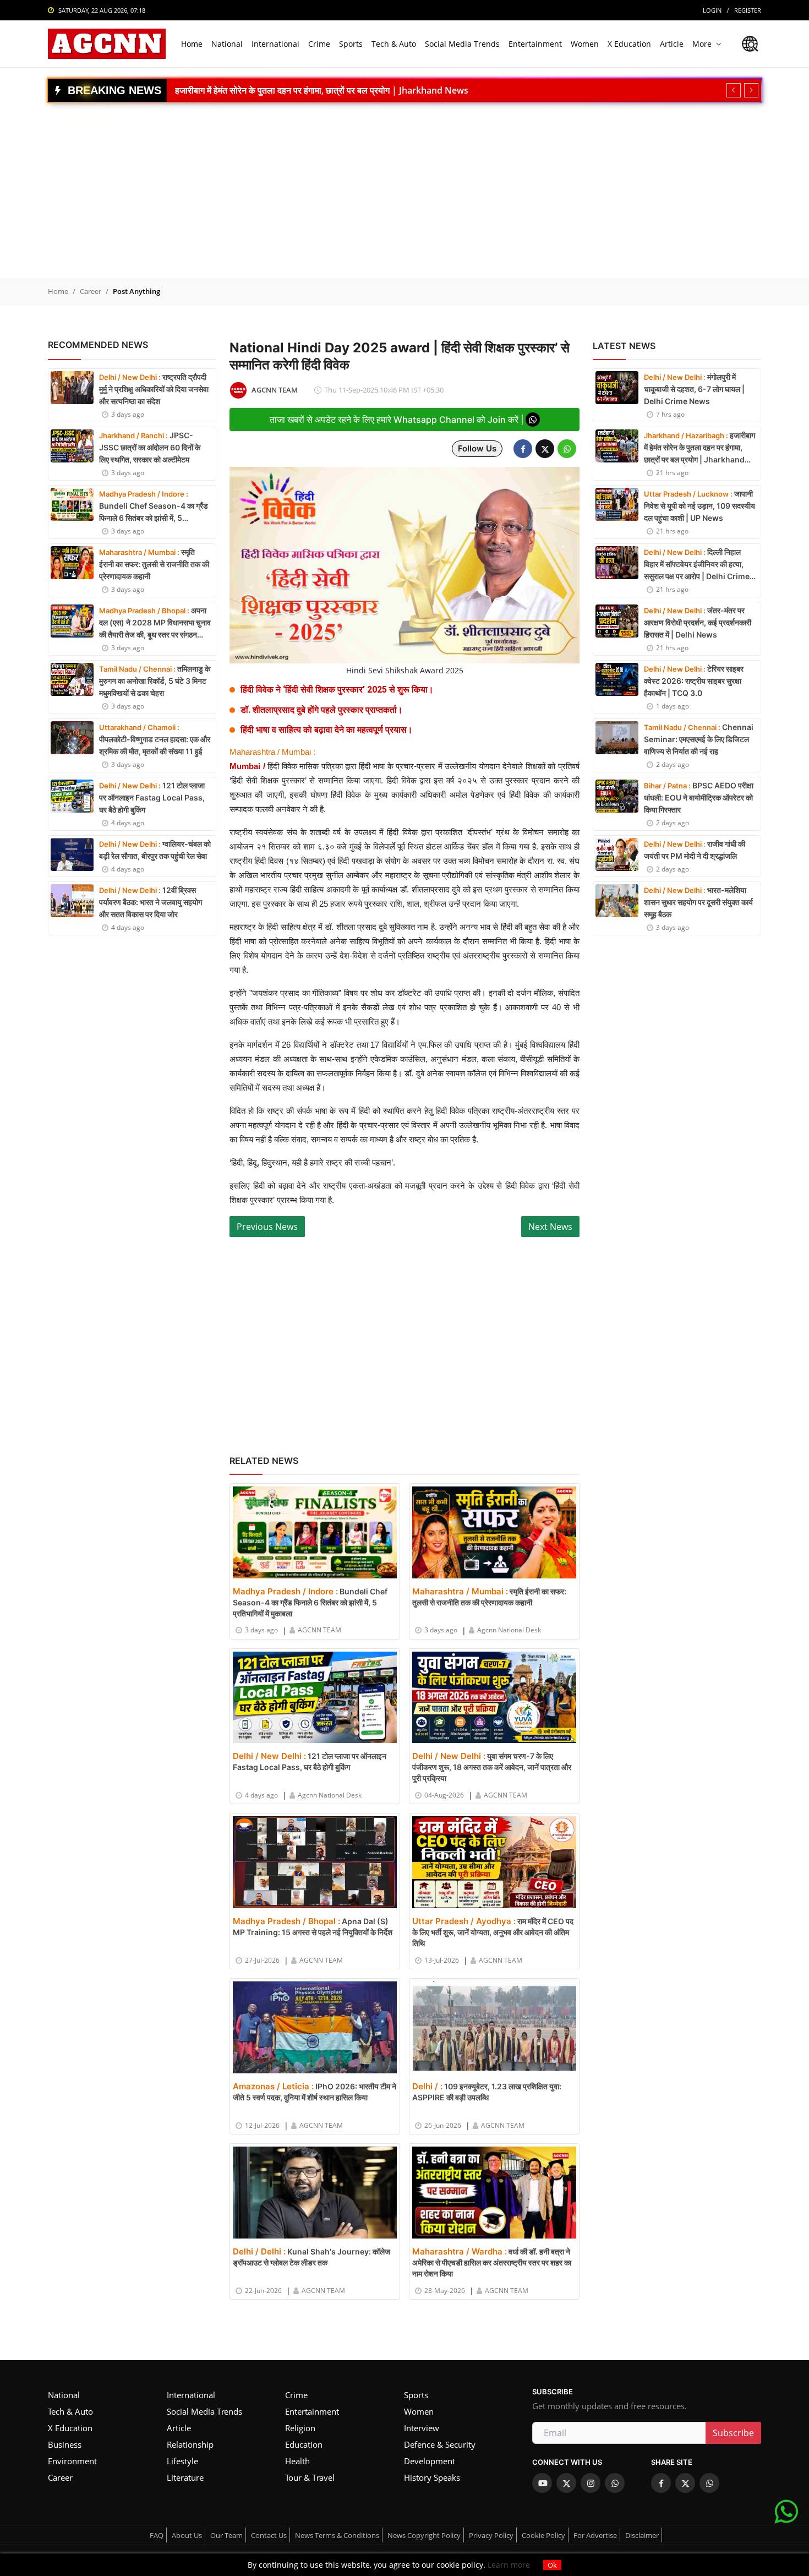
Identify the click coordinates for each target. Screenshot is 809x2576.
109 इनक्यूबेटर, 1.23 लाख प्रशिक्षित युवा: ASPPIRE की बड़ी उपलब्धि (487, 2092)
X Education (70, 2428)
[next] (751, 90)
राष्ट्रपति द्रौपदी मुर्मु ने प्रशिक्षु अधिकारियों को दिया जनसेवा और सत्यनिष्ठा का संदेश (154, 389)
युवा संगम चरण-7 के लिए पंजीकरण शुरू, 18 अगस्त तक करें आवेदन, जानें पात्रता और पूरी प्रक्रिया (492, 1767)
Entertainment (312, 2411)
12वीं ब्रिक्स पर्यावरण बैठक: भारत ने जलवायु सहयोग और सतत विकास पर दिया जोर (151, 902)
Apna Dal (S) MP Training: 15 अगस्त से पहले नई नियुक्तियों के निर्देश (313, 1926)
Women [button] (585, 44)
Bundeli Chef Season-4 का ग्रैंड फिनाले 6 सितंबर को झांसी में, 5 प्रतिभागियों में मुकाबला (154, 507)
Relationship (190, 2444)
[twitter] (566, 2483)
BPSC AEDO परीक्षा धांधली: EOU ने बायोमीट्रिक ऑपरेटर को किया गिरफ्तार (699, 797)
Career (91, 291)
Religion (300, 2428)
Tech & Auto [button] (394, 44)
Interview (422, 2428)
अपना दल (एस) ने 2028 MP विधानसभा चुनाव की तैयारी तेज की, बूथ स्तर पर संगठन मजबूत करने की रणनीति (155, 623)
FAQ (157, 2535)
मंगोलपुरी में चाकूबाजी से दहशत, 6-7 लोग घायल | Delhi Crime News (694, 389)
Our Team (226, 2535)
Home (192, 44)
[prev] (734, 90)
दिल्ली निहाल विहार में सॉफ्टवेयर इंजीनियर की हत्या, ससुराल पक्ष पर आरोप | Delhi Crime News (697, 565)
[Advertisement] (404, 184)
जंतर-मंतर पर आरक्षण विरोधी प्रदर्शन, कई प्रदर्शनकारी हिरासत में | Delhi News (698, 622)
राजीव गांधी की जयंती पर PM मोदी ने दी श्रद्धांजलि (695, 850)
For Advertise (595, 2535)
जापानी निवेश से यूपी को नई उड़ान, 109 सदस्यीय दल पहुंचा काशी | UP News (300, 90)
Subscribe (733, 2433)
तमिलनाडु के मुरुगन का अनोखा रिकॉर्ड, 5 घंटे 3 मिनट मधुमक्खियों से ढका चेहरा (155, 681)
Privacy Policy (491, 2535)
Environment (72, 2461)
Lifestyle (182, 2461)
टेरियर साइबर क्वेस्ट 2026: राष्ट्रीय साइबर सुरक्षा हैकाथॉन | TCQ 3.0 (694, 681)
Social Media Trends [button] (462, 44)
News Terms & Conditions (337, 2535)
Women (419, 2411)
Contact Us (269, 2535)
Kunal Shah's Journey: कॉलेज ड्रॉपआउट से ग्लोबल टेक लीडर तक (311, 2257)
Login (712, 10)
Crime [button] (319, 44)
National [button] (227, 44)
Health (297, 2461)
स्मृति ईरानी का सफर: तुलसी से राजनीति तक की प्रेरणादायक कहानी (154, 564)
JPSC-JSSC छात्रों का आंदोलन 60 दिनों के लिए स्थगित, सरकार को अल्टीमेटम (150, 447)
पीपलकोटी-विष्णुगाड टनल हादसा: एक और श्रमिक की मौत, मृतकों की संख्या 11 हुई (155, 739)
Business (65, 2444)
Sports (416, 2395)
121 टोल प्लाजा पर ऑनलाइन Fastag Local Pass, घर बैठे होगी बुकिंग (152, 797)
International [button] (275, 44)
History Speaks (432, 2477)
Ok (552, 2565)
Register (748, 10)
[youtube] (542, 2483)
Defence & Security (440, 2444)
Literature (185, 2477)
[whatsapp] (615, 2483)
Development (430, 2461)
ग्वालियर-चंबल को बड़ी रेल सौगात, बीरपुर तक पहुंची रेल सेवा (155, 850)
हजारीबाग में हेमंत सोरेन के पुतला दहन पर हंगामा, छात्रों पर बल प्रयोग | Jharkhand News (699, 448)
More (702, 44)
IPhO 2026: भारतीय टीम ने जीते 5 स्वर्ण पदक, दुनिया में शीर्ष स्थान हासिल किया (315, 2092)
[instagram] (591, 2483)
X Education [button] (629, 44)
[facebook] (661, 2483)
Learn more (508, 2565)
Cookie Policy (543, 2535)
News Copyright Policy (424, 2535)
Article (179, 2428)
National (64, 2395)
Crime (296, 2395)
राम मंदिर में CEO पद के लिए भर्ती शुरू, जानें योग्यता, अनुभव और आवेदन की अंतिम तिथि (493, 1932)
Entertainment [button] (535, 44)
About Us (187, 2535)
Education (304, 2444)
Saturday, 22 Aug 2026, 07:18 (102, 10)
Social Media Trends (204, 2411)
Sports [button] (351, 44)
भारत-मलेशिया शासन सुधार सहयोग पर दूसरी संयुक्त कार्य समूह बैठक (698, 902)
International (191, 2395)
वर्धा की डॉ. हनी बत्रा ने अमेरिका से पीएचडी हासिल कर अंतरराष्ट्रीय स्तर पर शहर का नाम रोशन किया (492, 2262)
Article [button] (672, 44)
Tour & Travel (310, 2477)
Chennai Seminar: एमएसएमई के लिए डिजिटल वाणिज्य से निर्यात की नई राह (699, 739)
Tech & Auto (70, 2411)
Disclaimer (642, 2535)
